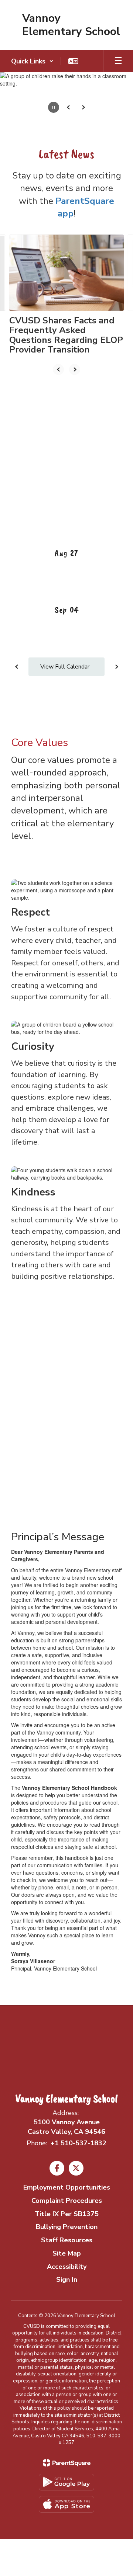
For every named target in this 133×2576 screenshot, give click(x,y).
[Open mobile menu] (118, 61)
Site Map (67, 2253)
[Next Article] (75, 369)
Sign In (67, 2280)
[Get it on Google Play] (66, 2482)
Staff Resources (67, 2240)
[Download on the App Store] (66, 2504)
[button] (32, 61)
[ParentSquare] (67, 2463)
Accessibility (67, 2267)
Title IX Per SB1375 (67, 2214)
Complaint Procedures (67, 2201)
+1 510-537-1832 (79, 2143)
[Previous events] (17, 667)
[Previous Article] (58, 369)
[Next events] (116, 667)
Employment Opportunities (67, 2187)
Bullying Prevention (67, 2227)
